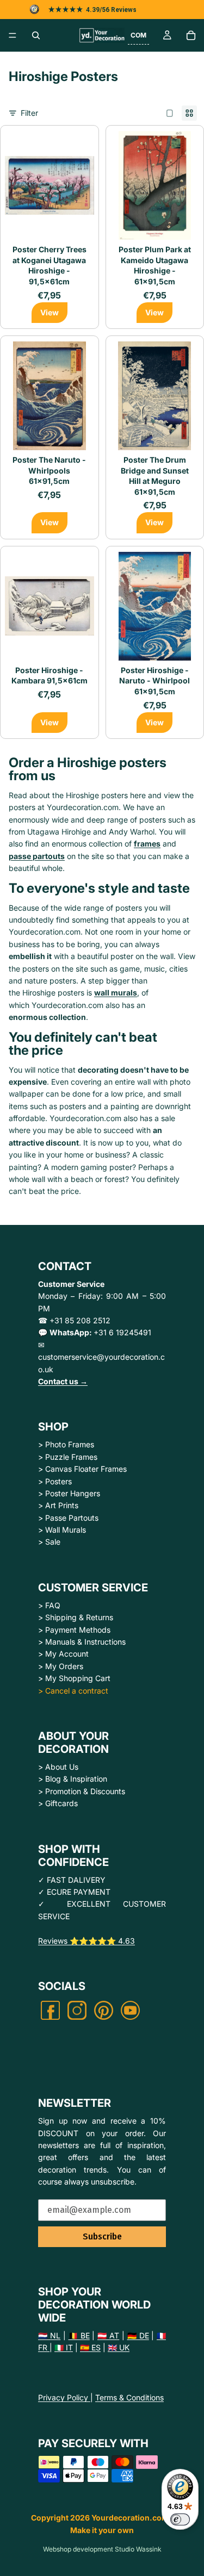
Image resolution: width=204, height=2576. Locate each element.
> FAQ (49, 1605)
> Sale (49, 1542)
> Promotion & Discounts (82, 1791)
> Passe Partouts (68, 1518)
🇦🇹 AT (108, 2335)
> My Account (63, 1654)
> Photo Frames (66, 1444)
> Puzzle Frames (68, 1457)
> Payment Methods (74, 1630)
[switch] (180, 2519)
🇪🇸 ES (90, 2347)
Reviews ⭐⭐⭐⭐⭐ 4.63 (86, 1941)
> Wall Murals (62, 1530)
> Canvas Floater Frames (82, 1469)
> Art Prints (58, 1505)
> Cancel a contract (73, 1691)
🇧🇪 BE (79, 2335)
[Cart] (191, 35)
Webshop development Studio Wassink (102, 2549)
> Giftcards (58, 1803)
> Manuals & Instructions (82, 1642)
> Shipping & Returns (76, 1617)
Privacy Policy (64, 2397)
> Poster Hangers (69, 1493)
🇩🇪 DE (138, 2335)
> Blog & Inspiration (73, 1779)
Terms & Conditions (129, 2397)
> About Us (58, 1767)
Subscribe (102, 2236)
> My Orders (61, 1666)
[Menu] (13, 35)
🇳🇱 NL (49, 2335)
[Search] (36, 35)
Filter (29, 113)
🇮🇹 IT (64, 2347)
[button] (138, 35)
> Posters (55, 1481)
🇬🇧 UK (119, 2347)
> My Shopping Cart (74, 1678)
